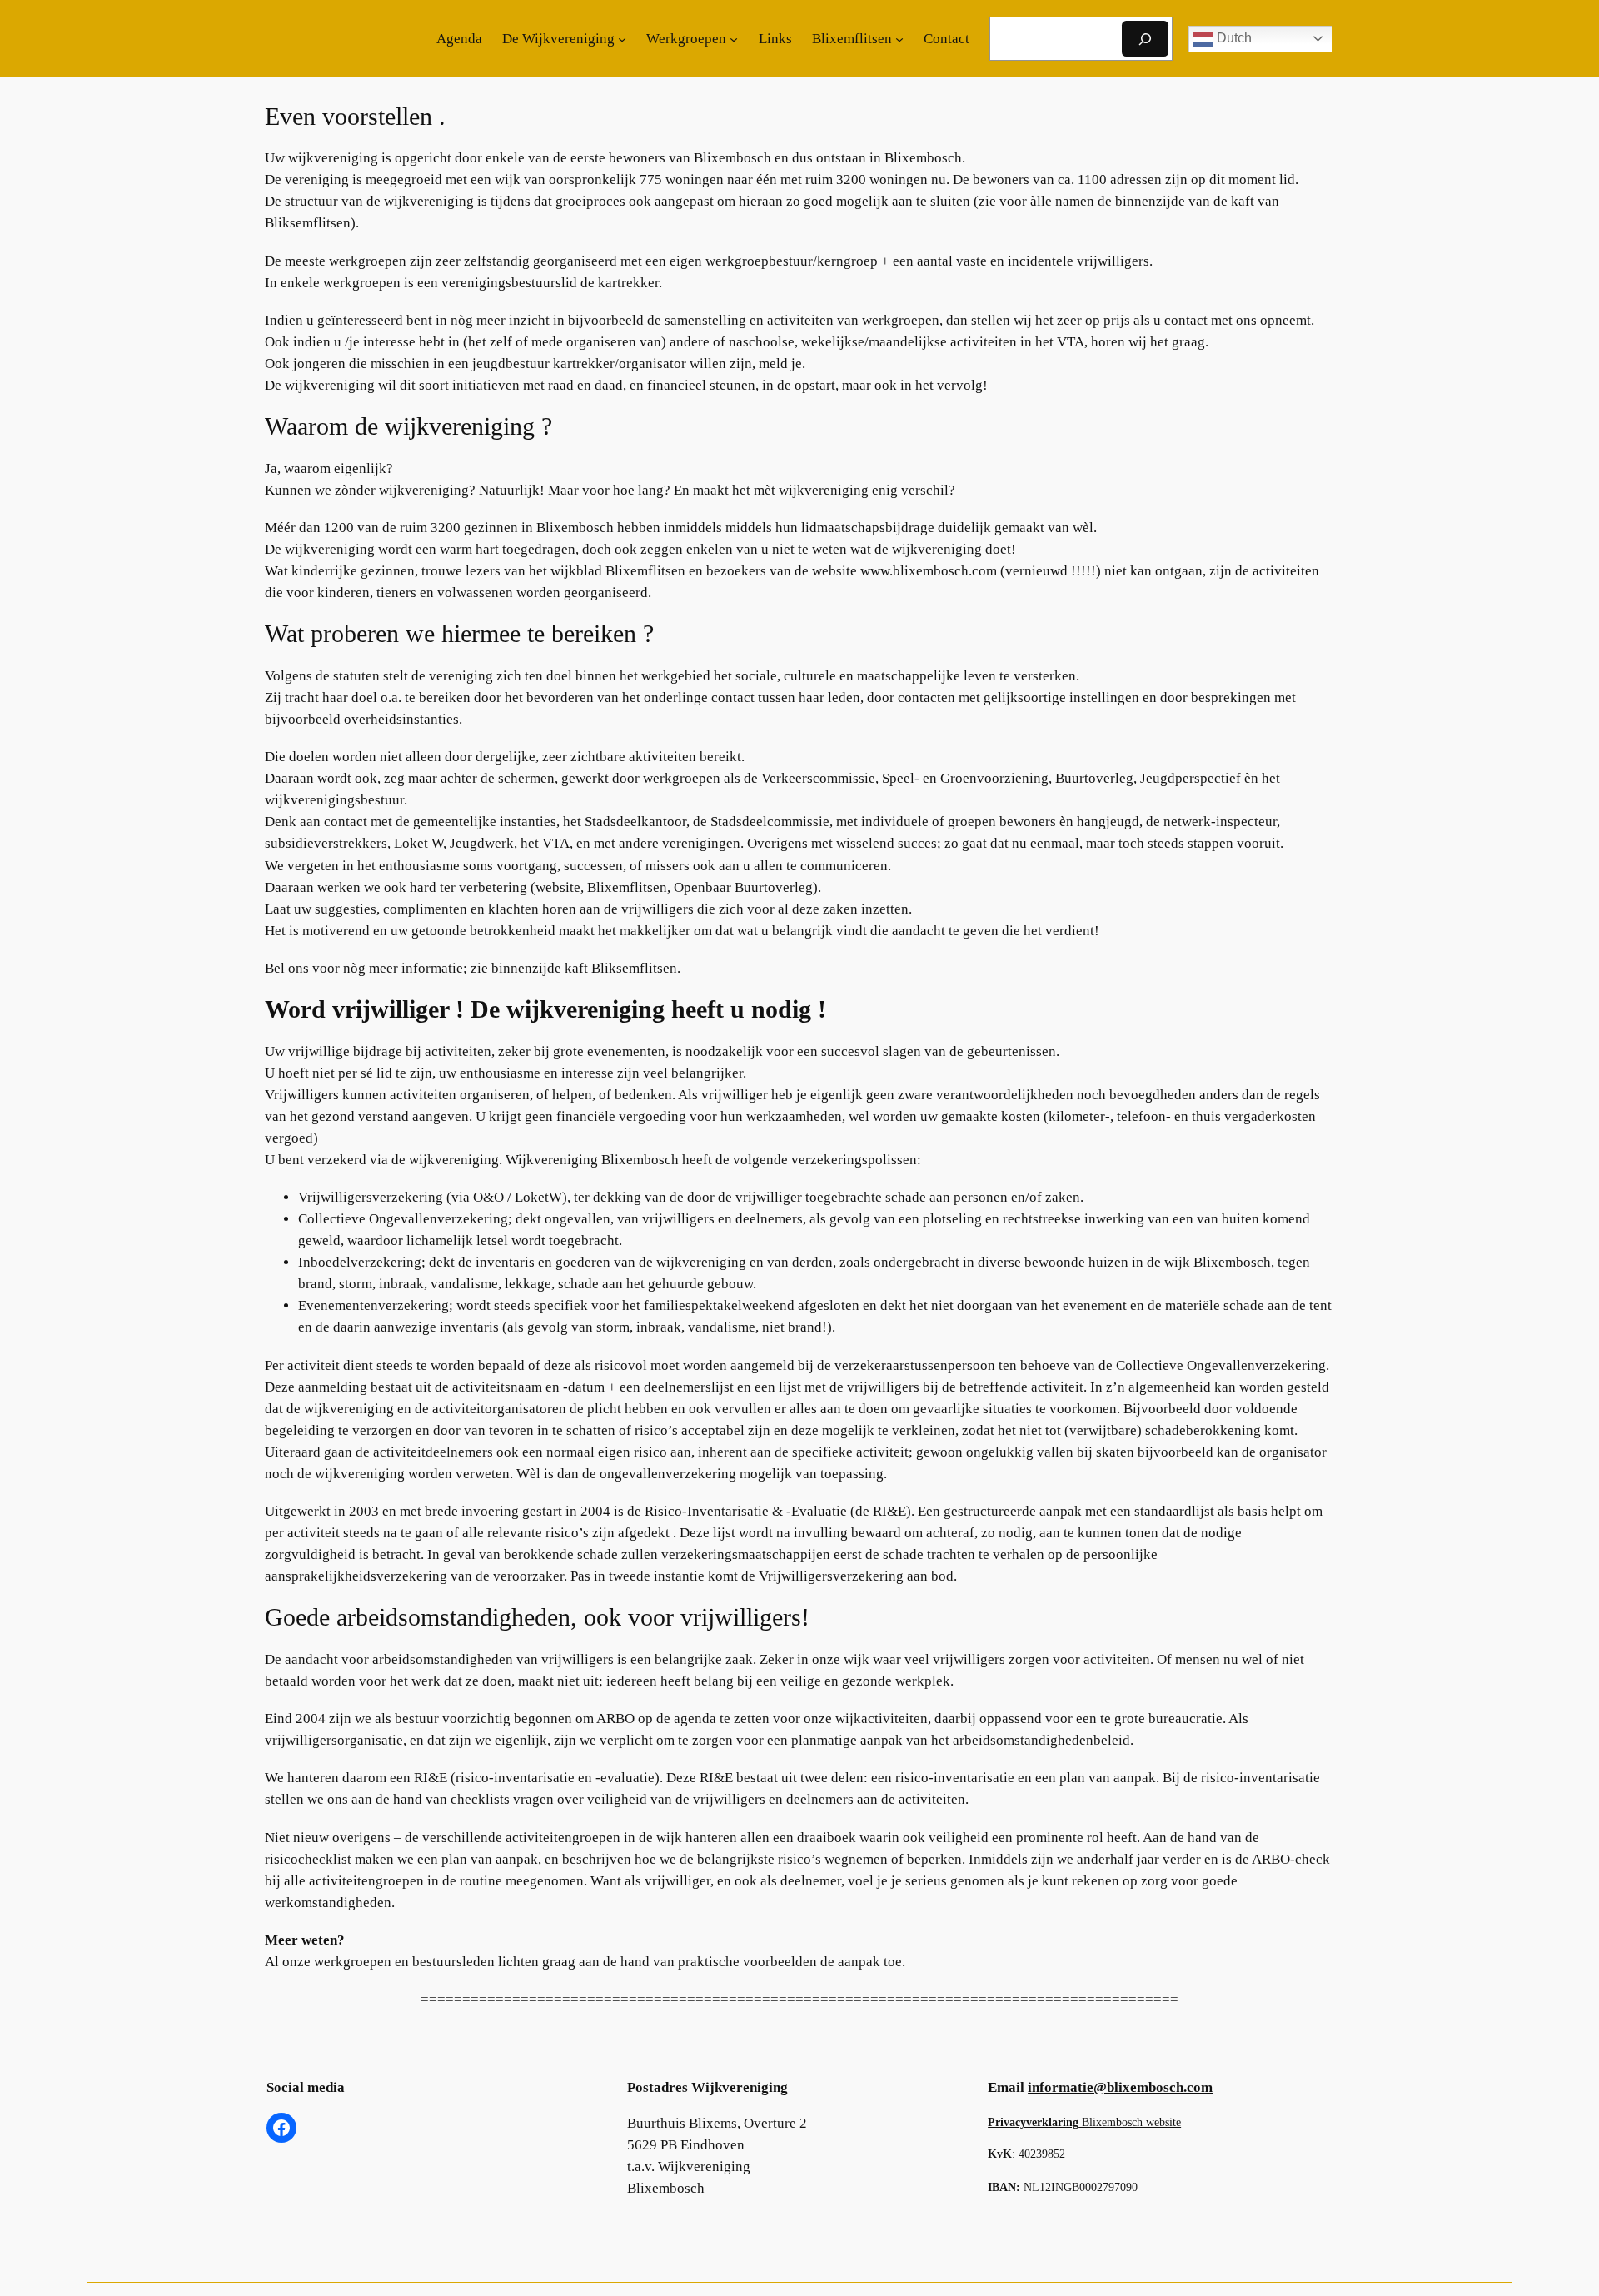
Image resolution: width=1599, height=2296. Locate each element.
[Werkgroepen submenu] (734, 39)
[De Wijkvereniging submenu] (622, 39)
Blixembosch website (1084, 2122)
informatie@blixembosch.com (1120, 2087)
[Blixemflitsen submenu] (899, 39)
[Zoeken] (1145, 39)
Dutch (1233, 38)
